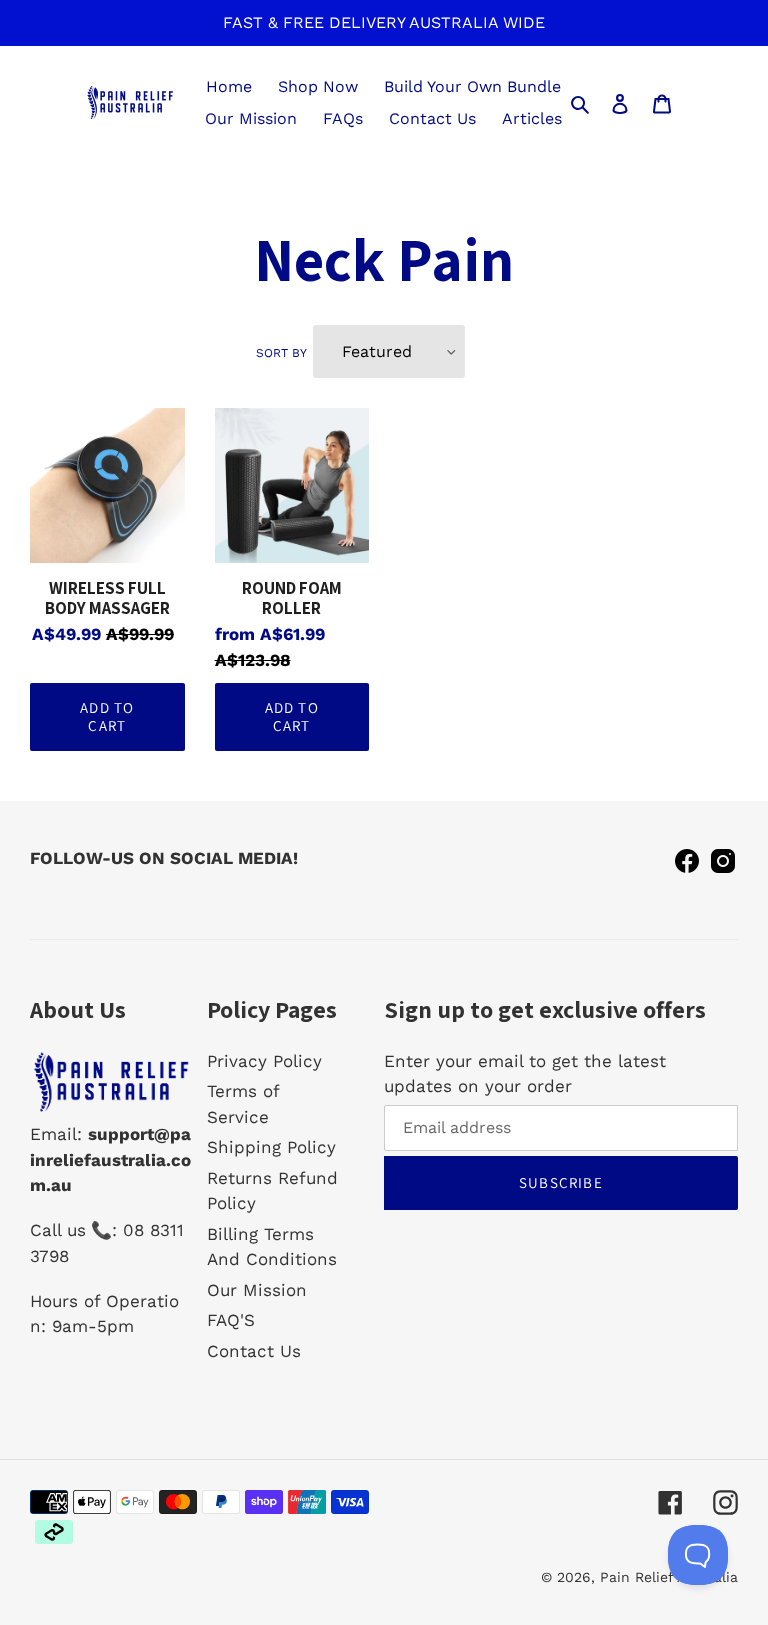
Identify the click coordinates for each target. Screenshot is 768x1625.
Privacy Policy (264, 1061)
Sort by (281, 353)
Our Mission (257, 1290)
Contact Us (254, 1351)
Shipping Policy (271, 1147)
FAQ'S (231, 1320)
